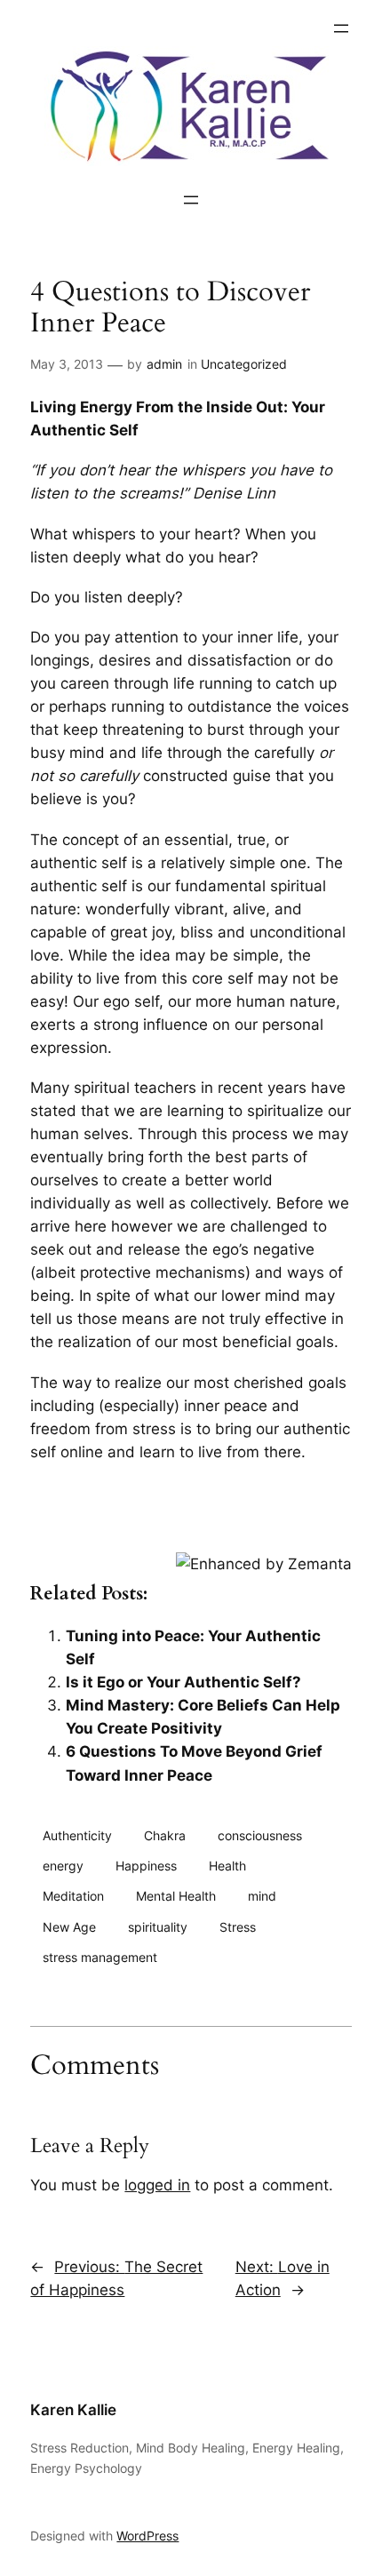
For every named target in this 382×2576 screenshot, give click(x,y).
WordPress (147, 2536)
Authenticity (77, 1835)
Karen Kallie (73, 2410)
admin (164, 364)
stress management (100, 1957)
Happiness (146, 1866)
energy (63, 1866)
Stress (238, 1927)
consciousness (260, 1835)
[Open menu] (341, 28)
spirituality (158, 1927)
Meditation (73, 1896)
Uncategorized (244, 364)
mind (262, 1896)
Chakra (165, 1835)
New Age (69, 1927)
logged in (157, 2185)
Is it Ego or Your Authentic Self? (183, 1682)
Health (227, 1866)
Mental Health (176, 1896)
